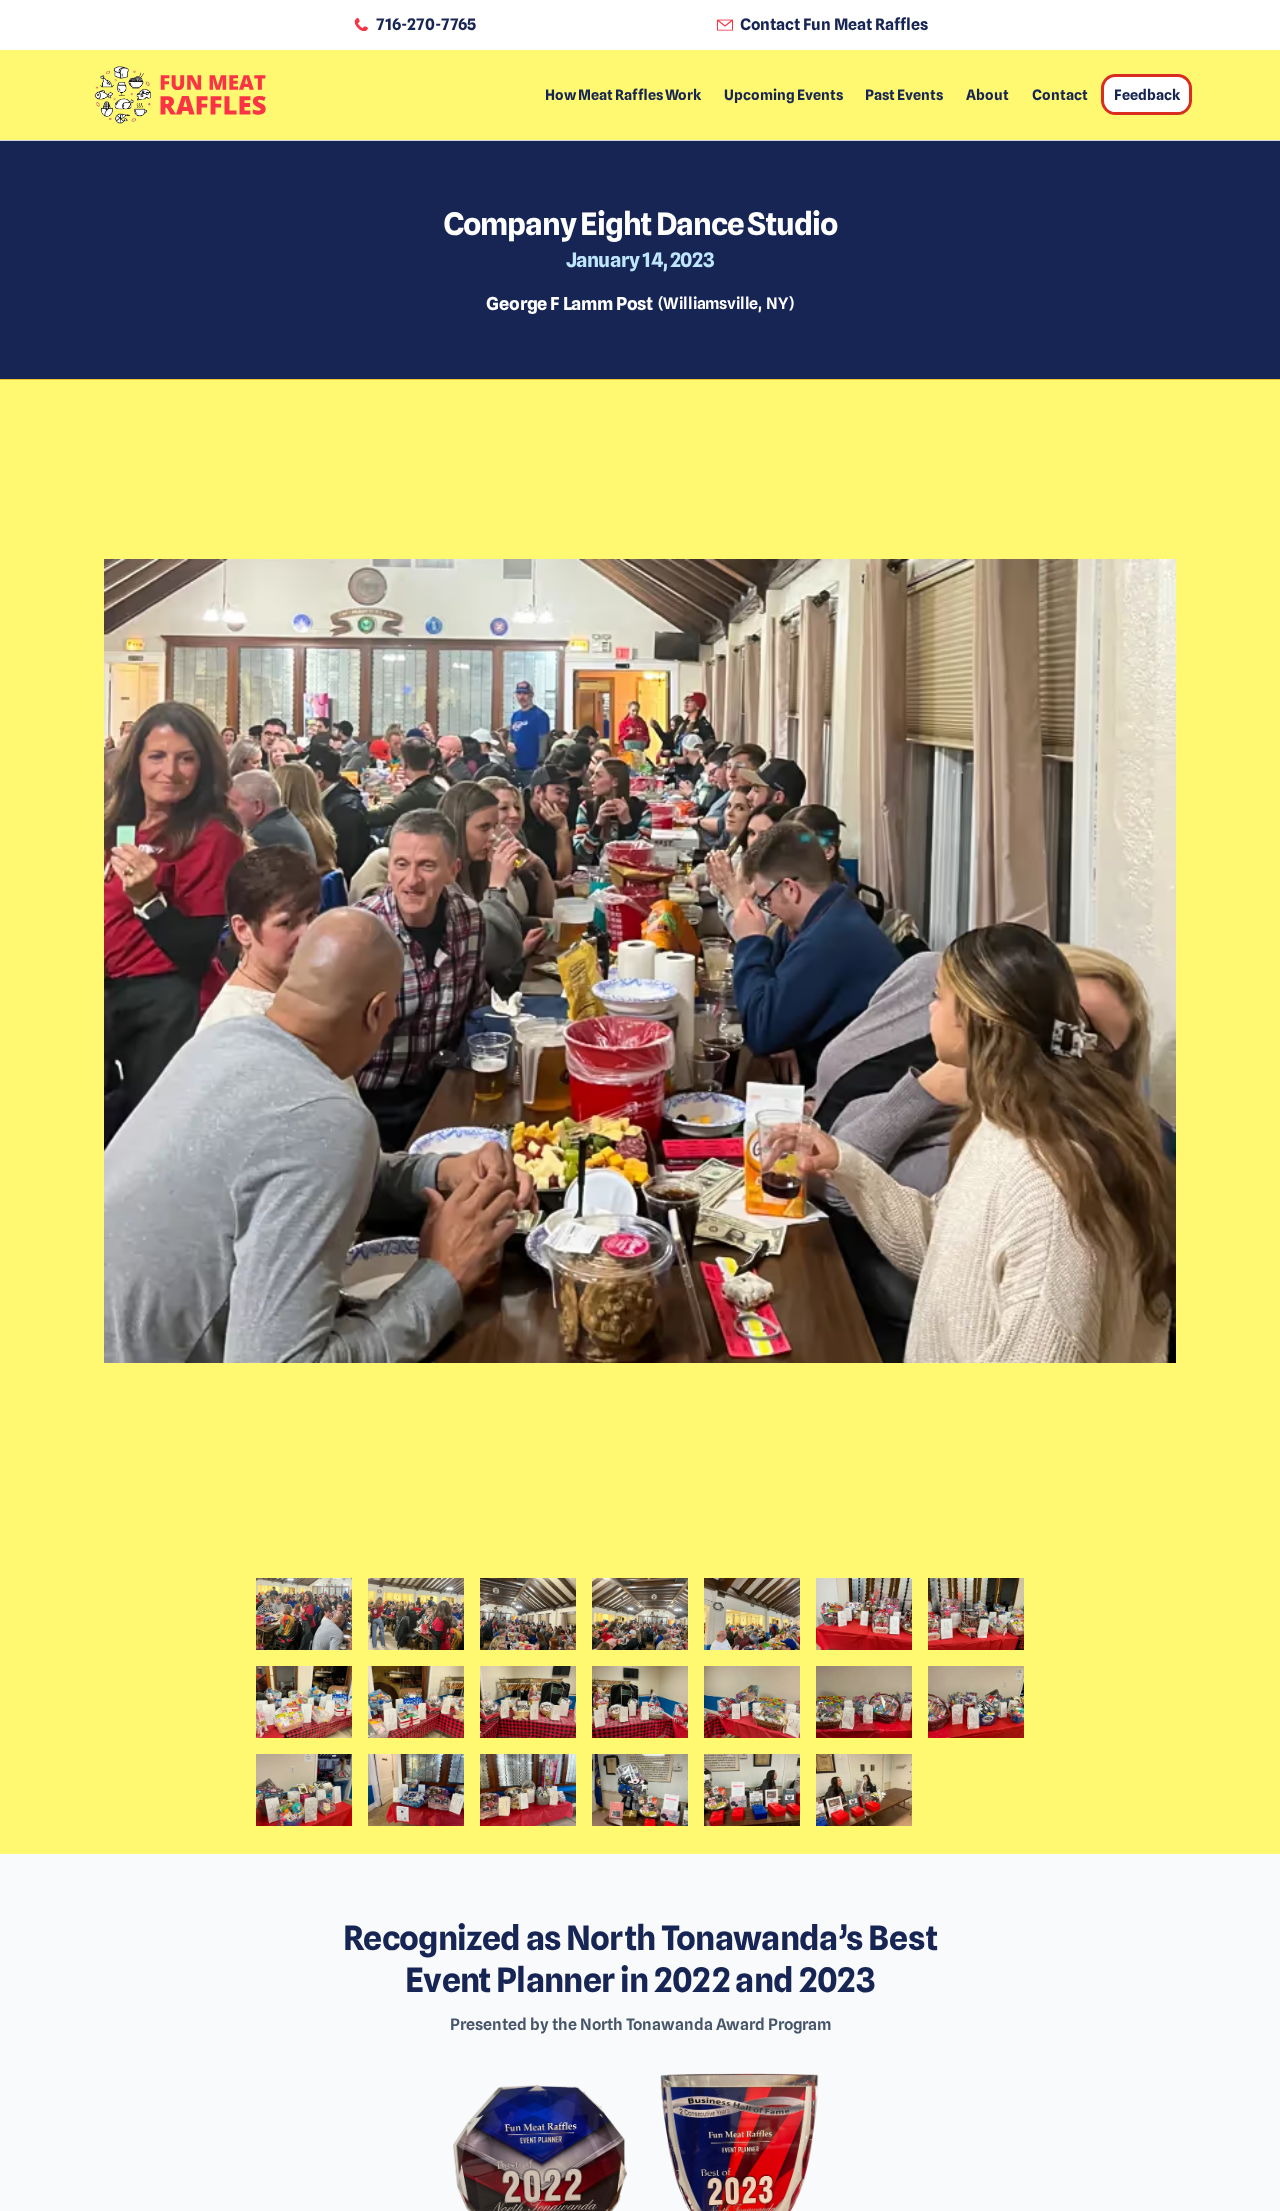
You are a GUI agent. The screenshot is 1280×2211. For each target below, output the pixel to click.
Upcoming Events (783, 94)
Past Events (904, 94)
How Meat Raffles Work (623, 94)
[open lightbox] (640, 997)
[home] (180, 95)
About (987, 94)
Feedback (1147, 94)
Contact (1060, 94)
